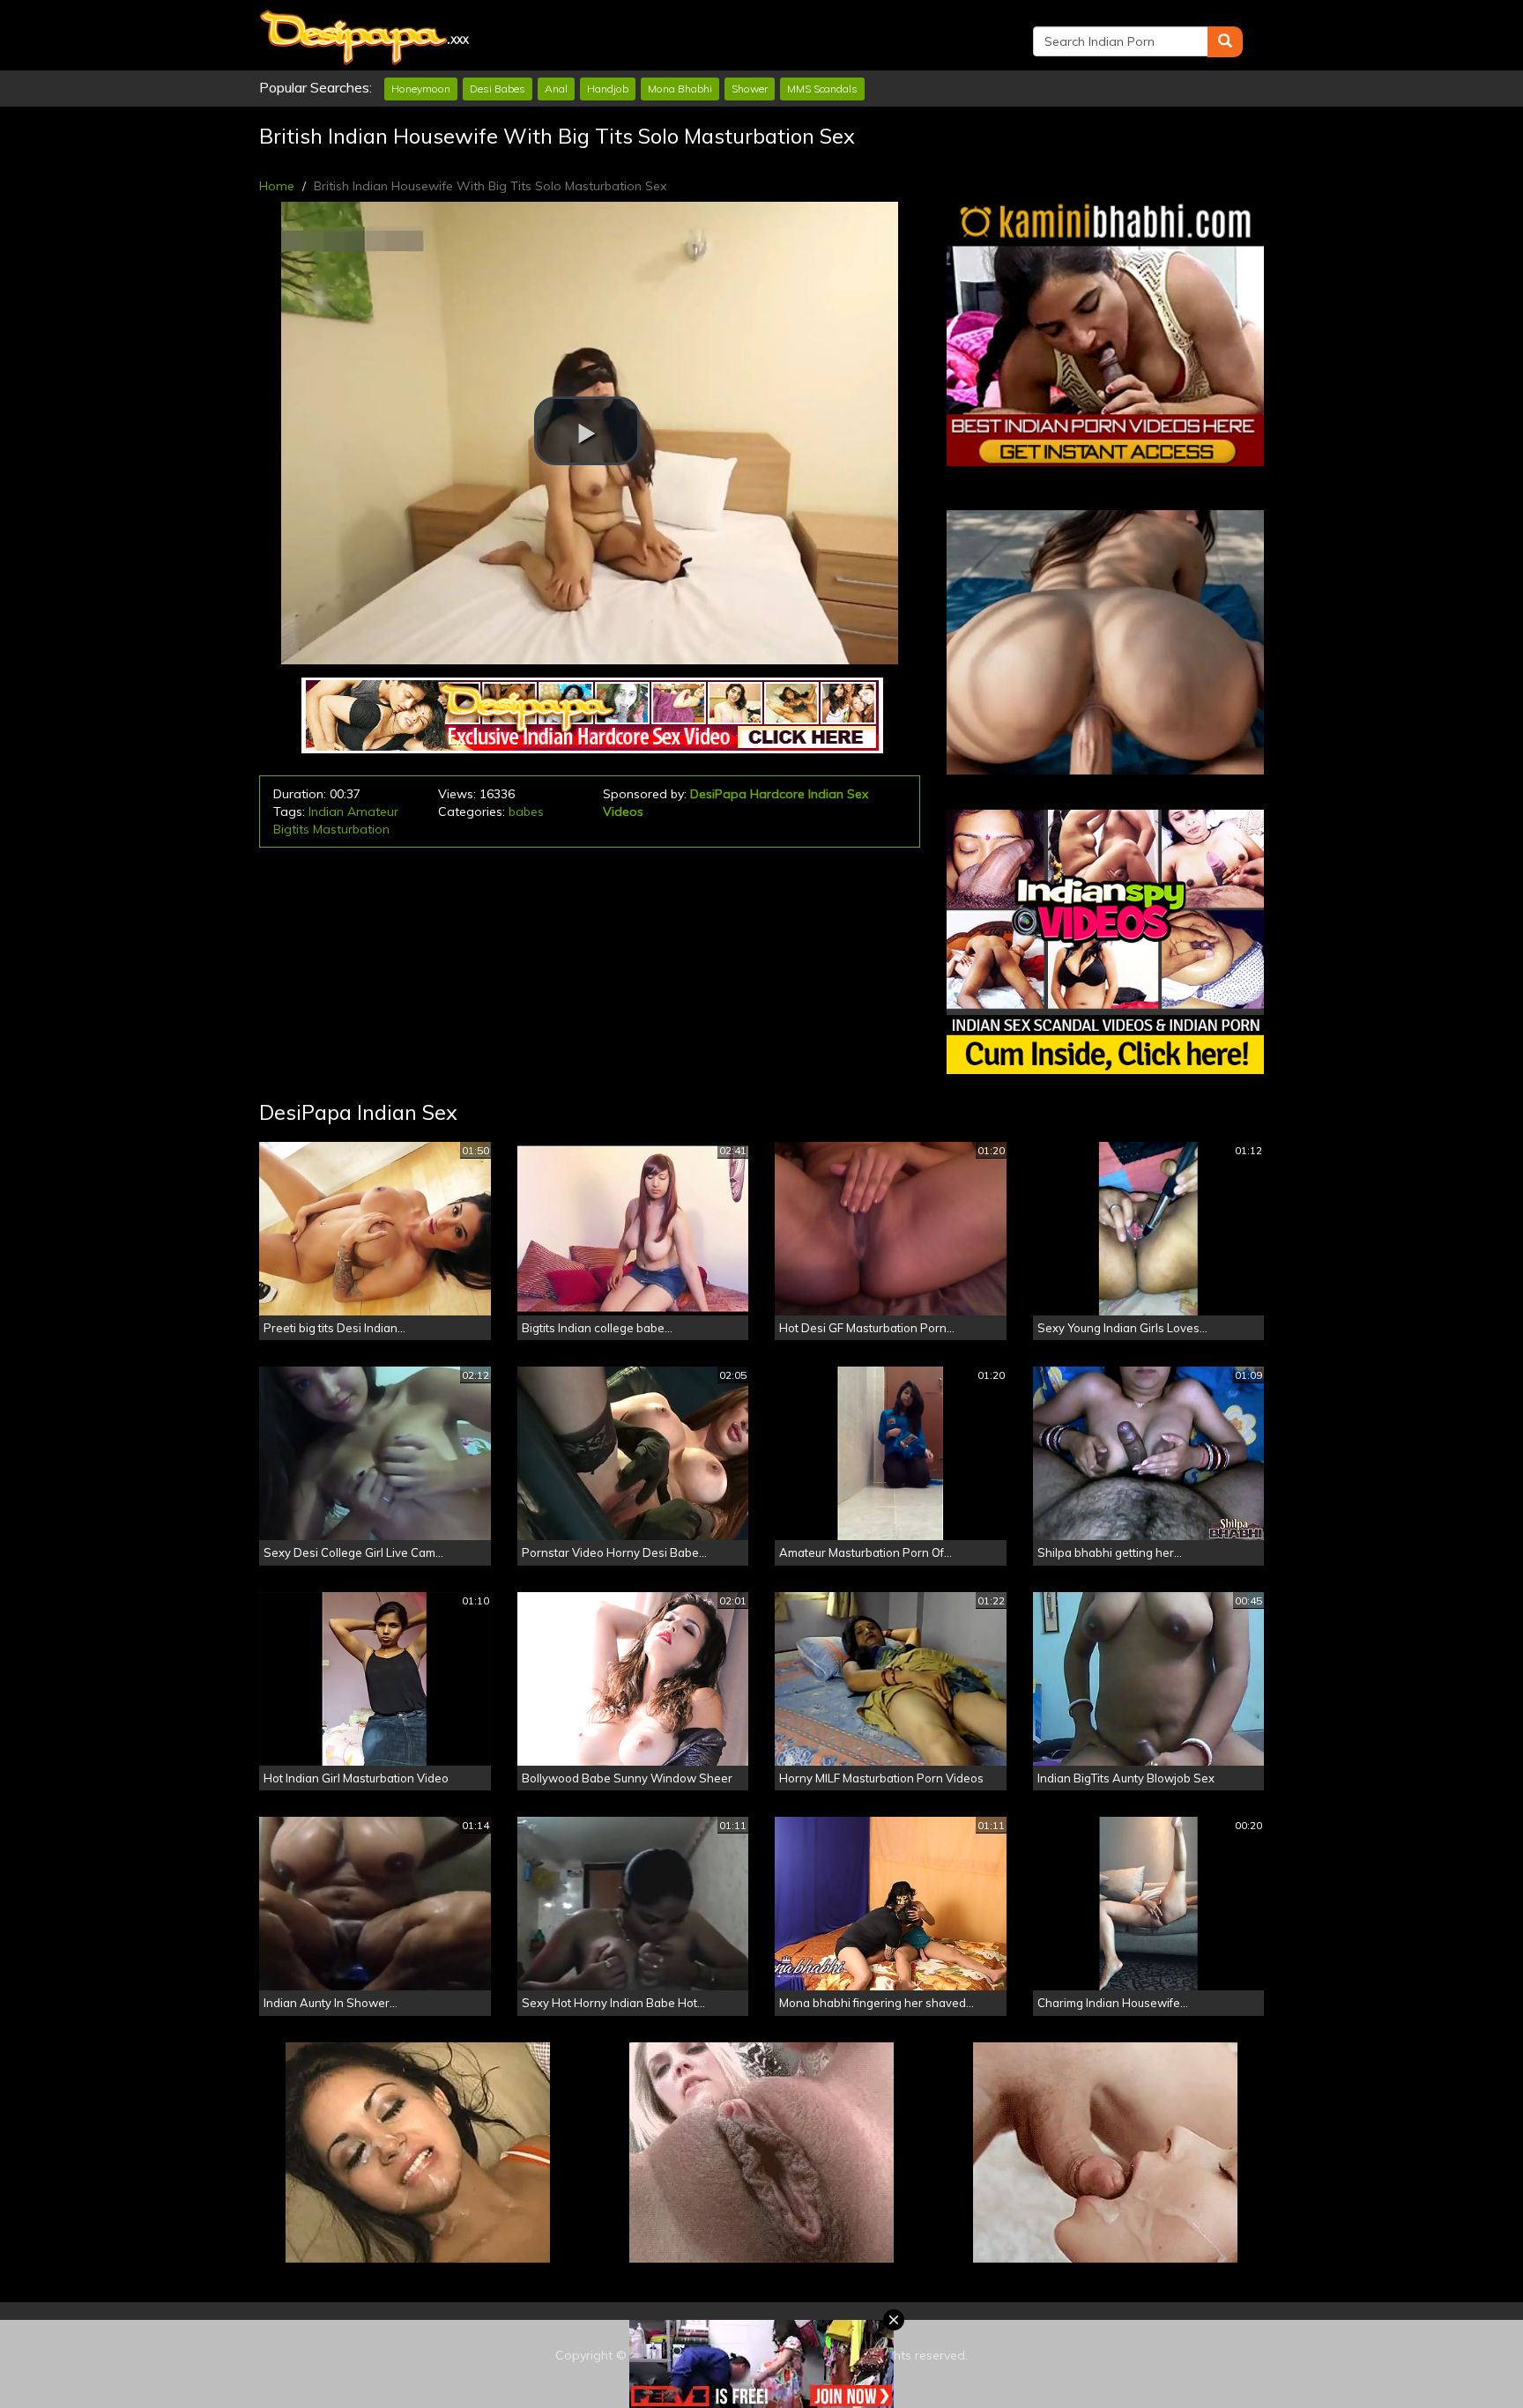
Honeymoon (421, 89)
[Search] (1225, 42)
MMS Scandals (822, 89)
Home (277, 186)
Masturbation (351, 829)
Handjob (608, 89)
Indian (326, 811)
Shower (750, 89)
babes (526, 811)
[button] (587, 431)
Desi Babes (498, 89)
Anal (556, 89)
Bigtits (291, 829)
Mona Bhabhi (680, 89)
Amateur (373, 811)
